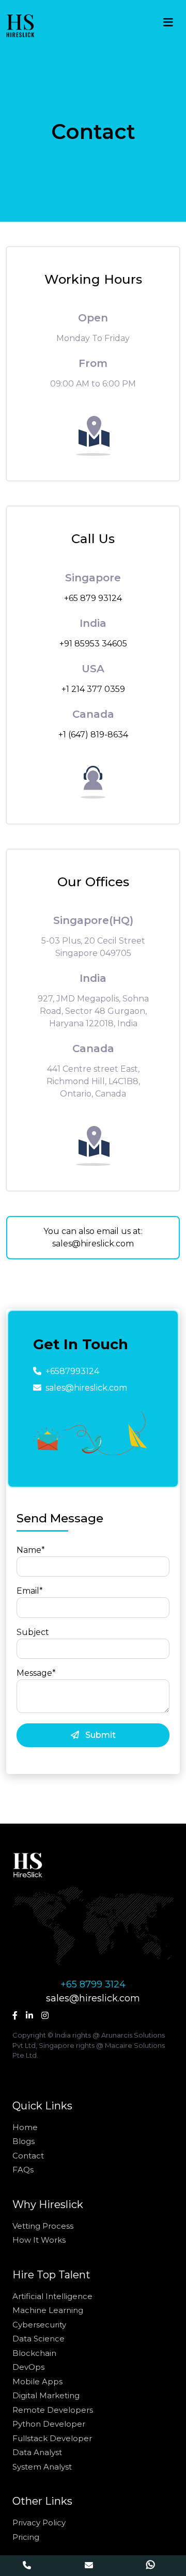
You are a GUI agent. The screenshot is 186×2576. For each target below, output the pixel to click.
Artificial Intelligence (52, 2296)
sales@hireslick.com (93, 1998)
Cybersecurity (39, 2325)
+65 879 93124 (93, 598)
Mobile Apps (37, 2381)
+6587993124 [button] (72, 1371)
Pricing (26, 2537)
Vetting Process (43, 2226)
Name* (31, 1550)
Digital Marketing (46, 2395)
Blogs (24, 2141)
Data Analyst (37, 2452)
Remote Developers (53, 2410)
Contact (28, 2156)
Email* (30, 1591)
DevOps (28, 2367)
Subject (33, 1632)
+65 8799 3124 (93, 1984)
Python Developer (49, 2424)
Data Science (38, 2339)
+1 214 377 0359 (93, 689)
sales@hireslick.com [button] (86, 1388)
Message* (36, 1673)
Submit (99, 1735)
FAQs (23, 2170)
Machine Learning (48, 2310)
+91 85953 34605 (93, 644)
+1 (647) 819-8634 (93, 735)
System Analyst (42, 2467)
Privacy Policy (39, 2523)
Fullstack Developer (52, 2438)
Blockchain (34, 2353)
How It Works (39, 2240)
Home (25, 2127)
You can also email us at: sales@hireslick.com (93, 1237)
